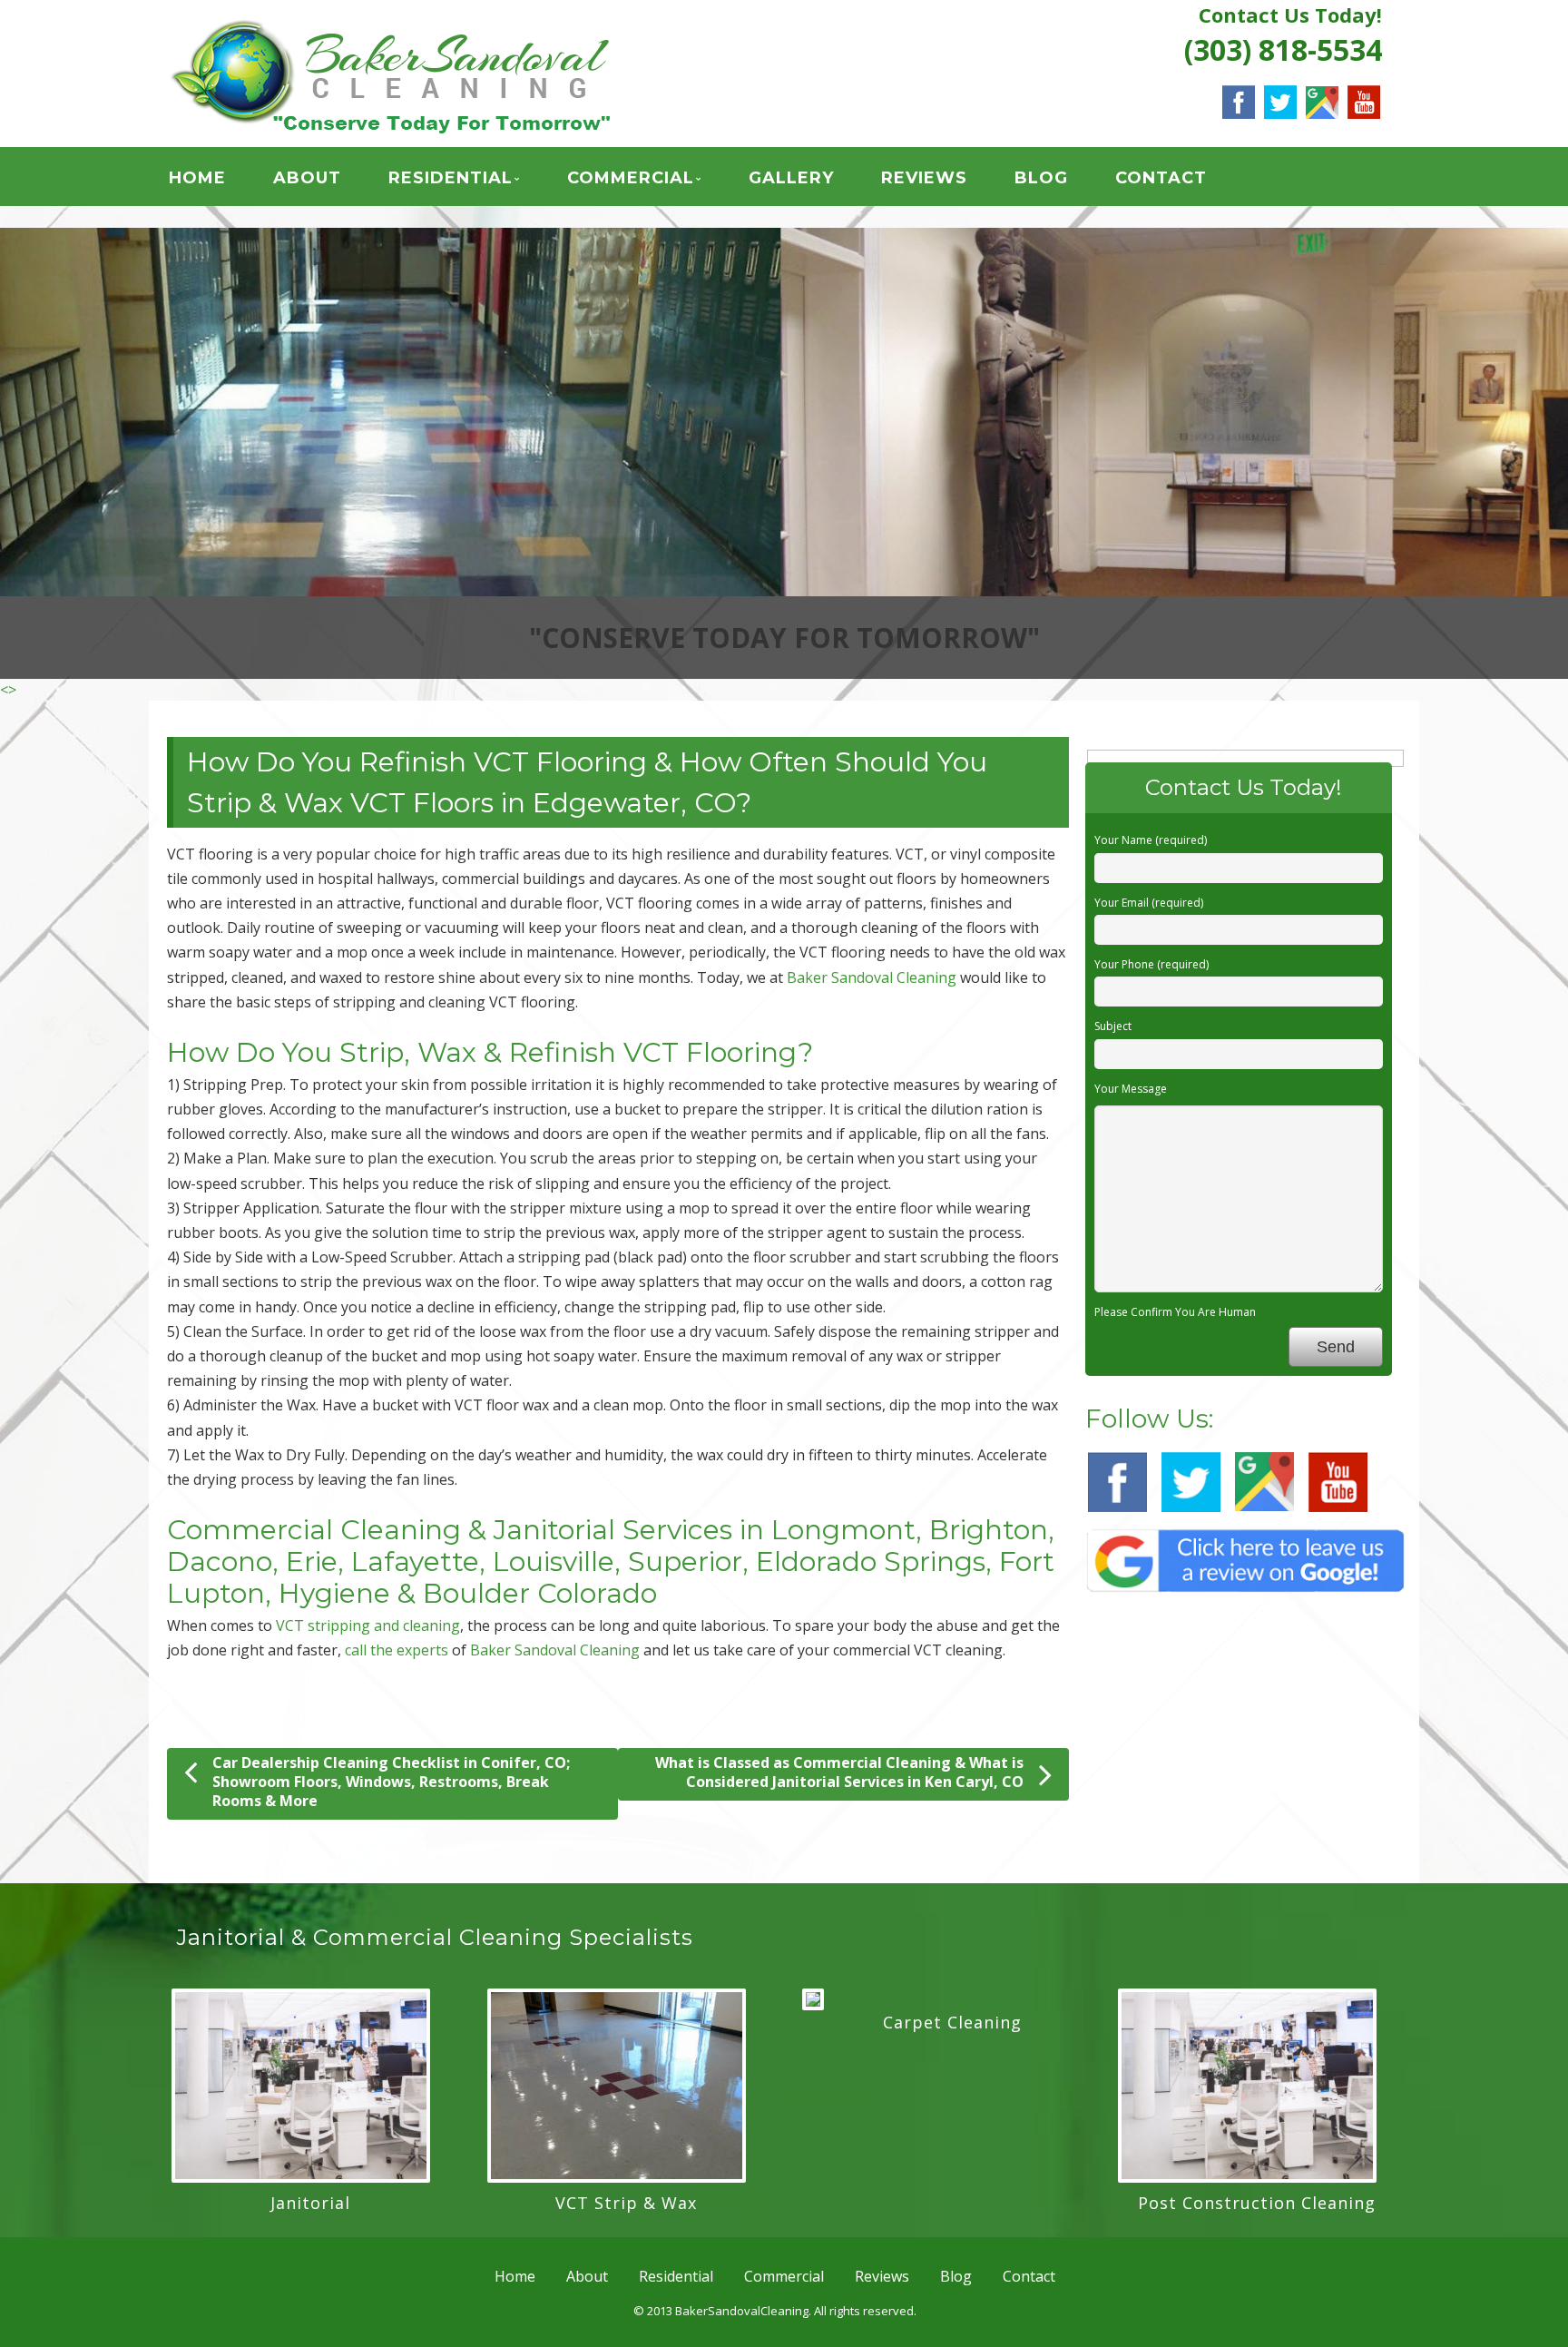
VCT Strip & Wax (626, 1812)
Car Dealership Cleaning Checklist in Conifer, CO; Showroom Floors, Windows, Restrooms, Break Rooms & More (391, 1392)
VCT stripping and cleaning (368, 1235)
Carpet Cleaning (952, 1632)
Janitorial (310, 1812)
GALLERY (791, 178)
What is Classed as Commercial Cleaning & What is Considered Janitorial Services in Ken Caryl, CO (839, 1383)
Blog (1041, 178)
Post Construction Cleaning (1257, 1812)
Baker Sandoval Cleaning (555, 1261)
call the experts (397, 1261)
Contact (1161, 178)
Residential (451, 178)
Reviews (924, 178)
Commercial (631, 178)
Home (197, 178)
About (307, 178)
